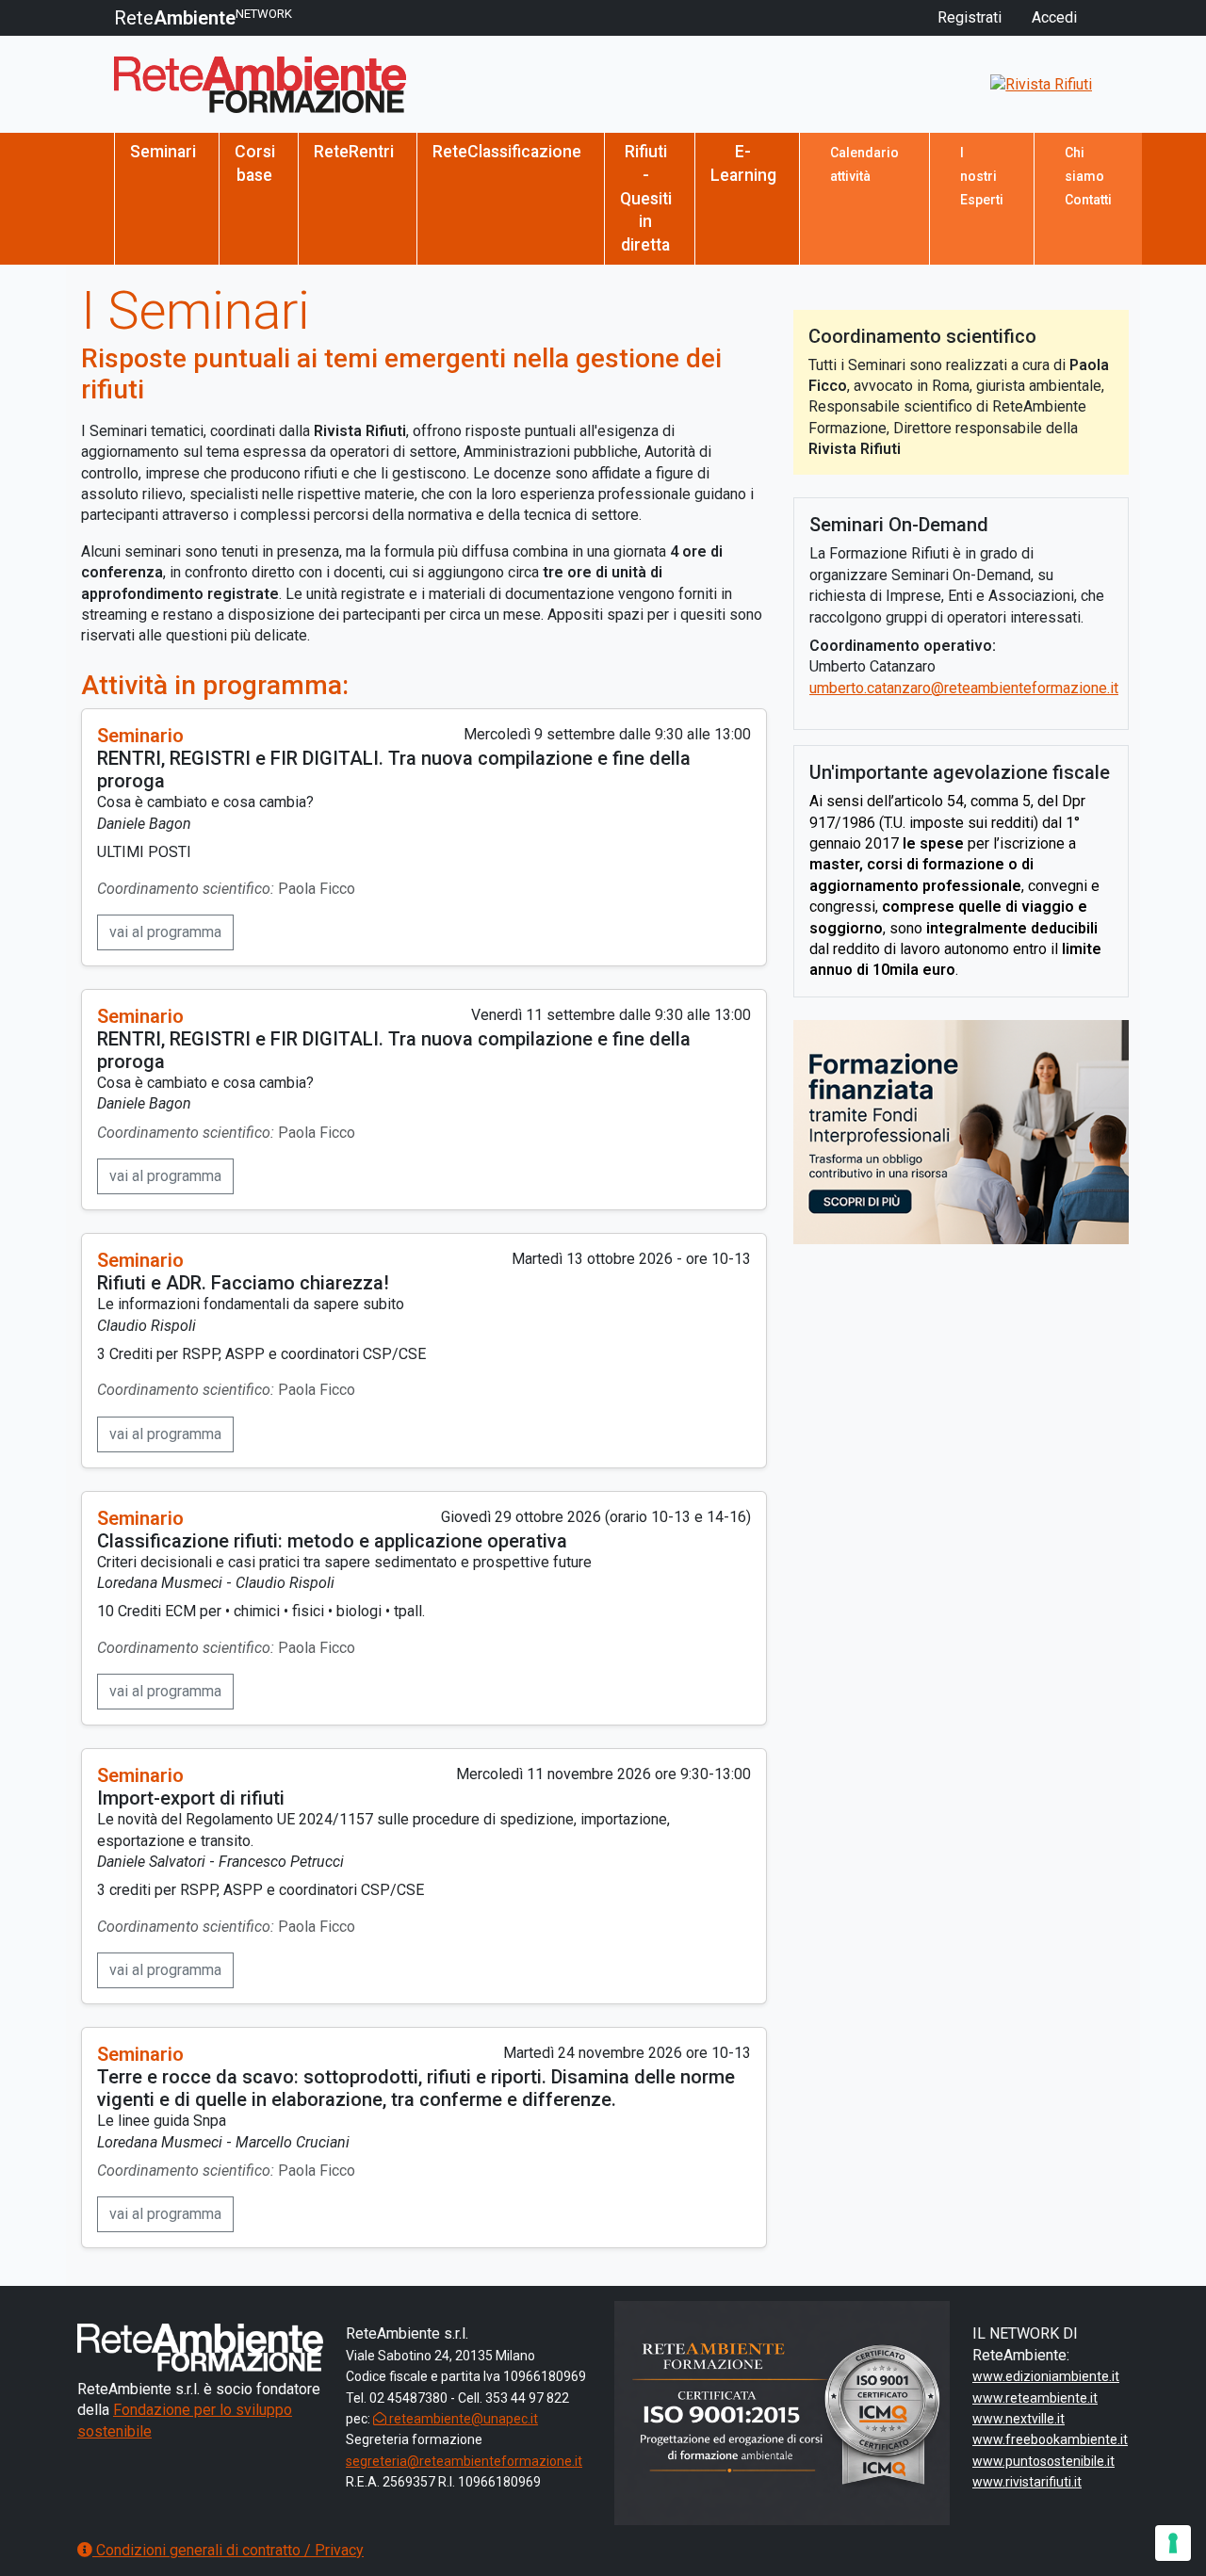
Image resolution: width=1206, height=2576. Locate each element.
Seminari (163, 152)
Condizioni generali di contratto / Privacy (228, 2550)
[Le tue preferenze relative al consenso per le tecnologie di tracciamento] (1173, 2543)
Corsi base (255, 163)
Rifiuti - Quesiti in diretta (646, 198)
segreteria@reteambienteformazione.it (464, 2461)
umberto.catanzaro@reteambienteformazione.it (964, 688)
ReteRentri (354, 152)
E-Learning (743, 163)
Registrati (970, 17)
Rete (203, 18)
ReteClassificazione (507, 152)
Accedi (1054, 17)
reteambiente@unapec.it (462, 2419)
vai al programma (165, 932)
